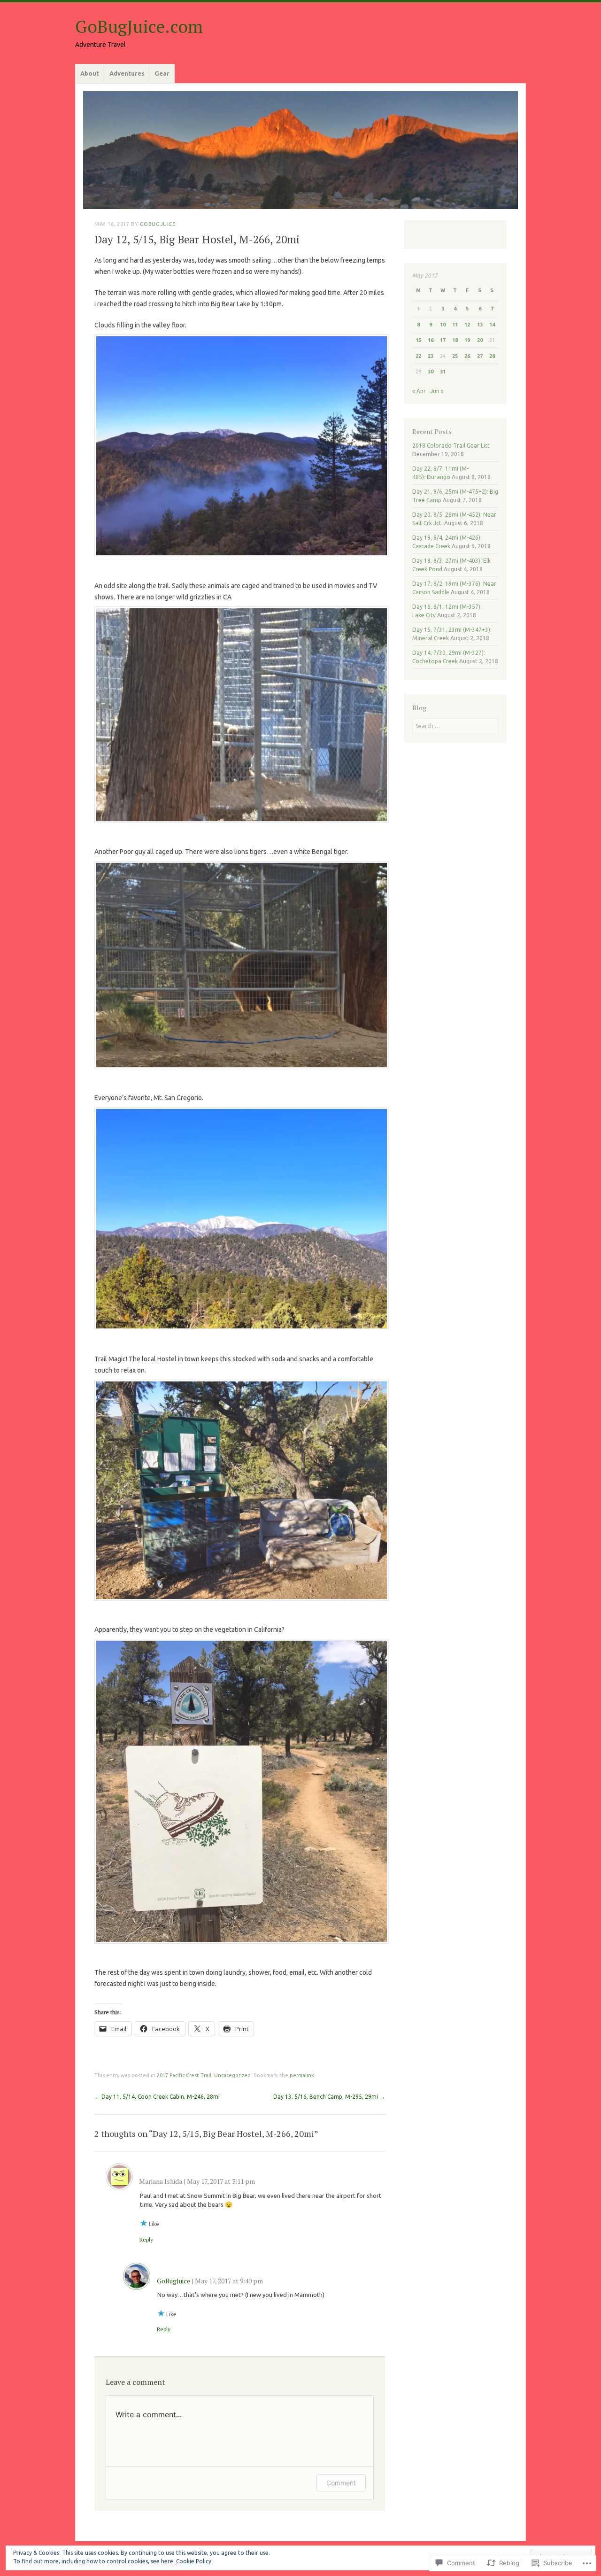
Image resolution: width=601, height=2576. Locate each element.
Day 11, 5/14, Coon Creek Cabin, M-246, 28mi (157, 2097)
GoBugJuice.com (139, 27)
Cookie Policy (194, 2561)
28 (492, 356)
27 (480, 356)
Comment (341, 2483)
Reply (146, 2239)
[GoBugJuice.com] (300, 150)
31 (443, 372)
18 (455, 340)
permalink (302, 2075)
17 (443, 340)
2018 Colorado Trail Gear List (451, 446)
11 (455, 325)
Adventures (127, 73)
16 (431, 340)
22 (418, 356)
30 (431, 372)
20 (480, 340)
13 (480, 325)
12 (467, 325)
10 (443, 325)
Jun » (437, 391)
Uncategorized (232, 2075)
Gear (162, 73)
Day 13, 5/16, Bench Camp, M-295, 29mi (329, 2097)
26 (467, 356)
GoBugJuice (158, 224)
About (90, 73)
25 (455, 356)
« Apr (419, 391)
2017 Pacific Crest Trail (184, 2075)
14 (492, 325)
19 (467, 340)
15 (418, 340)
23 (431, 356)
